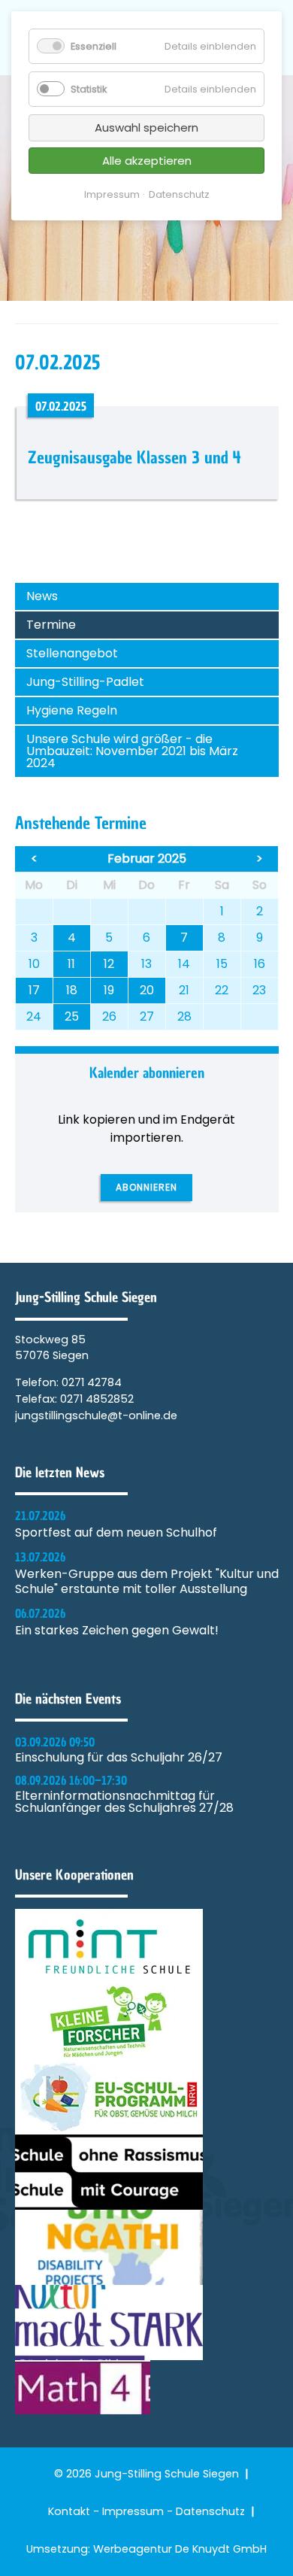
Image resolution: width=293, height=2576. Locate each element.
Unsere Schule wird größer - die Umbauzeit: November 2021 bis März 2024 (132, 751)
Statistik (89, 89)
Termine (51, 625)
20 (147, 990)
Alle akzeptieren (147, 161)
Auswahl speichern (146, 127)
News (42, 596)
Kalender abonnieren (147, 1073)
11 (71, 964)
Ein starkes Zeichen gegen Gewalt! (117, 1631)
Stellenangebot (72, 653)
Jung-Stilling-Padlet (85, 682)
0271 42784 (92, 1382)
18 (72, 990)
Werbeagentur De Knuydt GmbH (180, 2549)
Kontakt (69, 2511)
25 (72, 1016)
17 (34, 990)
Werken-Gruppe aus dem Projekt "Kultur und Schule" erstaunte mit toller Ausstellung (147, 1582)
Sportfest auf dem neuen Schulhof (116, 1533)
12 (109, 964)
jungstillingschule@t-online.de (96, 1415)
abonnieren (146, 1187)
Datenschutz (210, 2511)
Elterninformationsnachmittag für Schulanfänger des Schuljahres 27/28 (124, 1802)
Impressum (133, 2511)
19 (109, 990)
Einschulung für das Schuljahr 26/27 (119, 1758)
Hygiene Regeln (72, 710)
